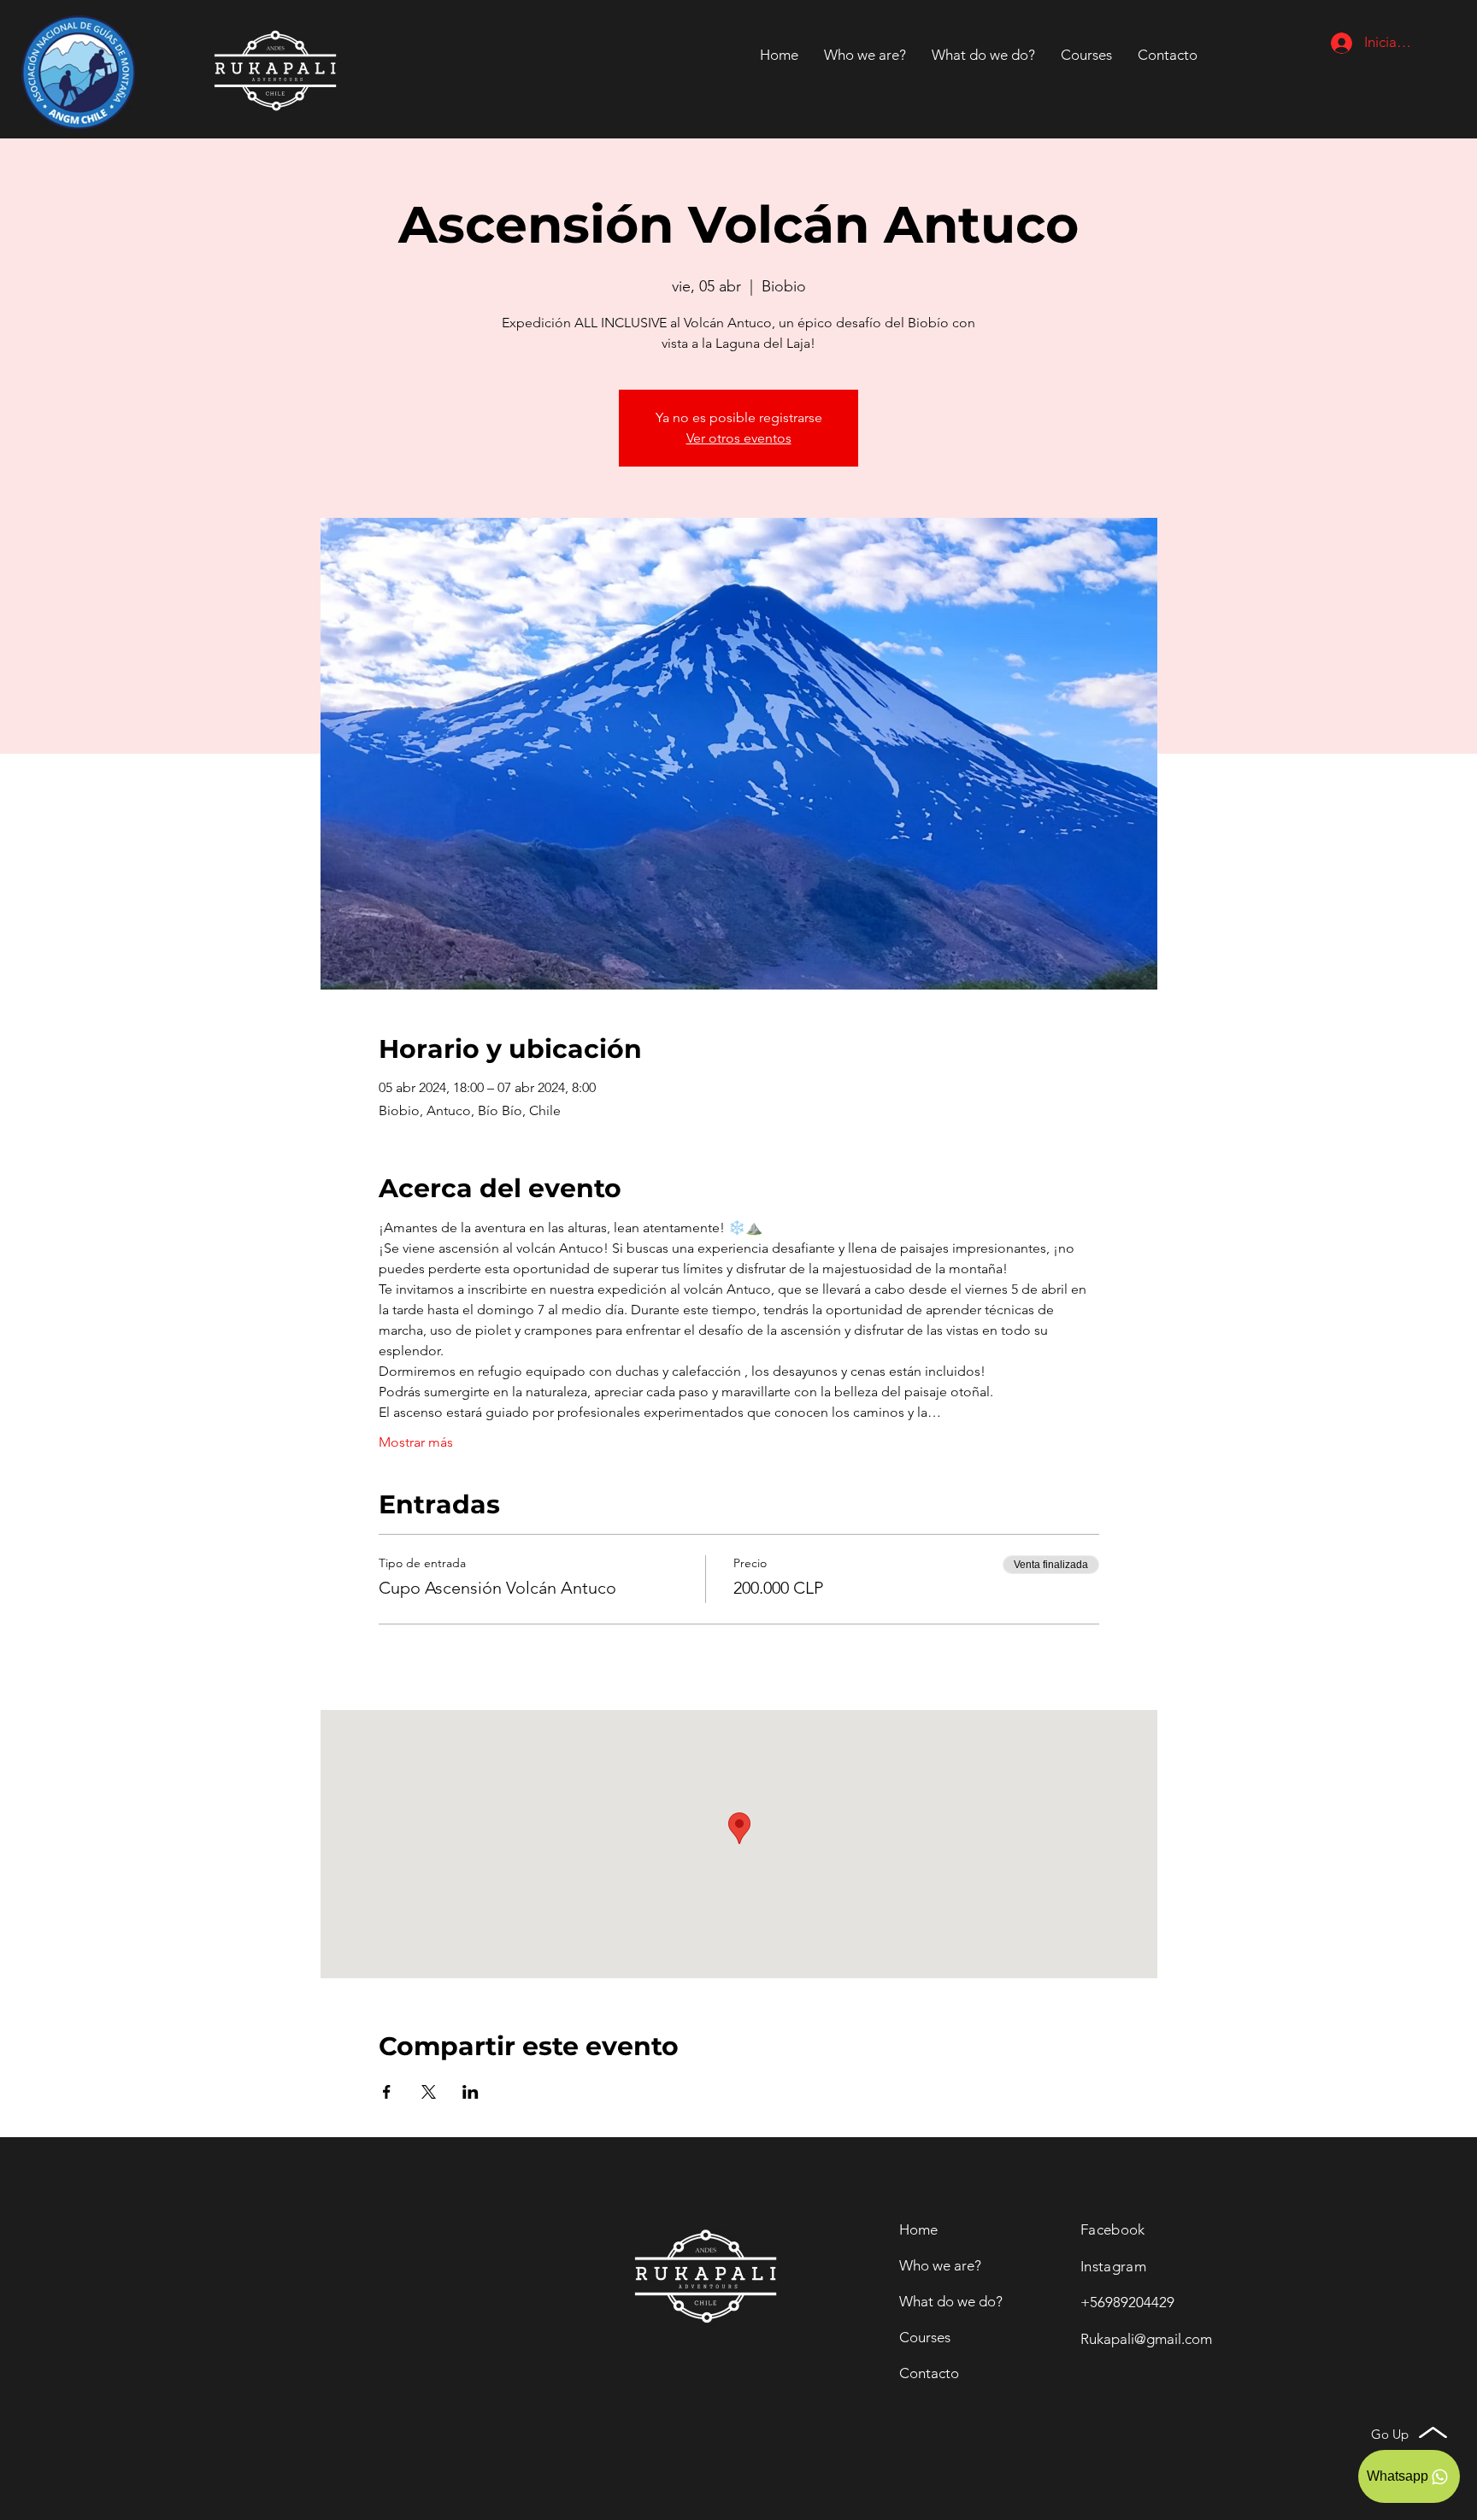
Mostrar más (416, 1442)
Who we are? (940, 2265)
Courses (925, 2337)
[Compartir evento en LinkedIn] (471, 2092)
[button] (1168, 55)
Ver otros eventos (739, 438)
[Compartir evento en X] (429, 2092)
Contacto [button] (929, 2373)
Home (918, 2229)
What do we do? (951, 2301)
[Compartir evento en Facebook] (387, 2092)
